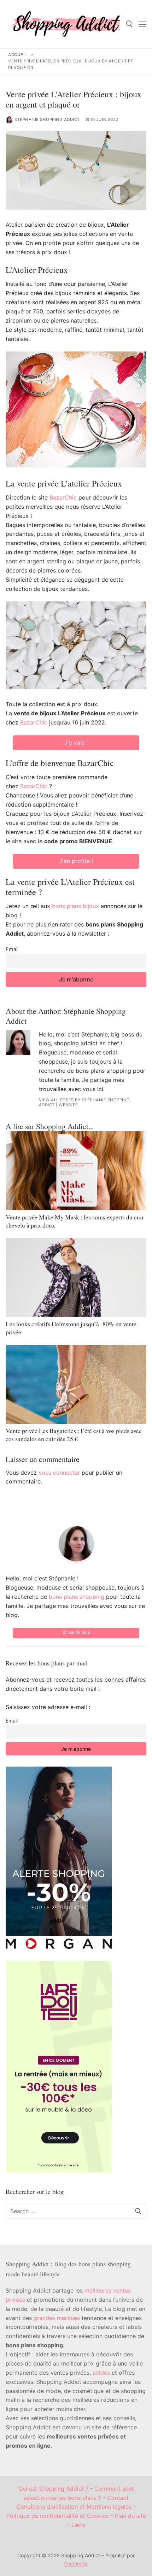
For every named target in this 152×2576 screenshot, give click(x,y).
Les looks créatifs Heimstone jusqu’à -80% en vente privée (71, 1328)
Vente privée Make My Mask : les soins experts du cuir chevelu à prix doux (75, 1221)
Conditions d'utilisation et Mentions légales (74, 2507)
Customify (75, 2563)
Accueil (18, 55)
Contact (118, 2498)
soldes (101, 2373)
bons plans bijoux (75, 906)
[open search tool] (129, 24)
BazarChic (63, 497)
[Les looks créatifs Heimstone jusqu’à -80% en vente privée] (76, 1278)
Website (68, 1105)
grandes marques (57, 2318)
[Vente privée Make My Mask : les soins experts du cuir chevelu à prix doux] (76, 1171)
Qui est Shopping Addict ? (53, 2489)
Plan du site (130, 2516)
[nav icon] (142, 24)
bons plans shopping (77, 1597)
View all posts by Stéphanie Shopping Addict (84, 1102)
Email (12, 949)
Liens (78, 2525)
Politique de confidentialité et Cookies (58, 2516)
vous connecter (59, 1473)
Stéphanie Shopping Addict (47, 120)
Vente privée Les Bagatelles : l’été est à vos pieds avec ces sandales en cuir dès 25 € (74, 1435)
